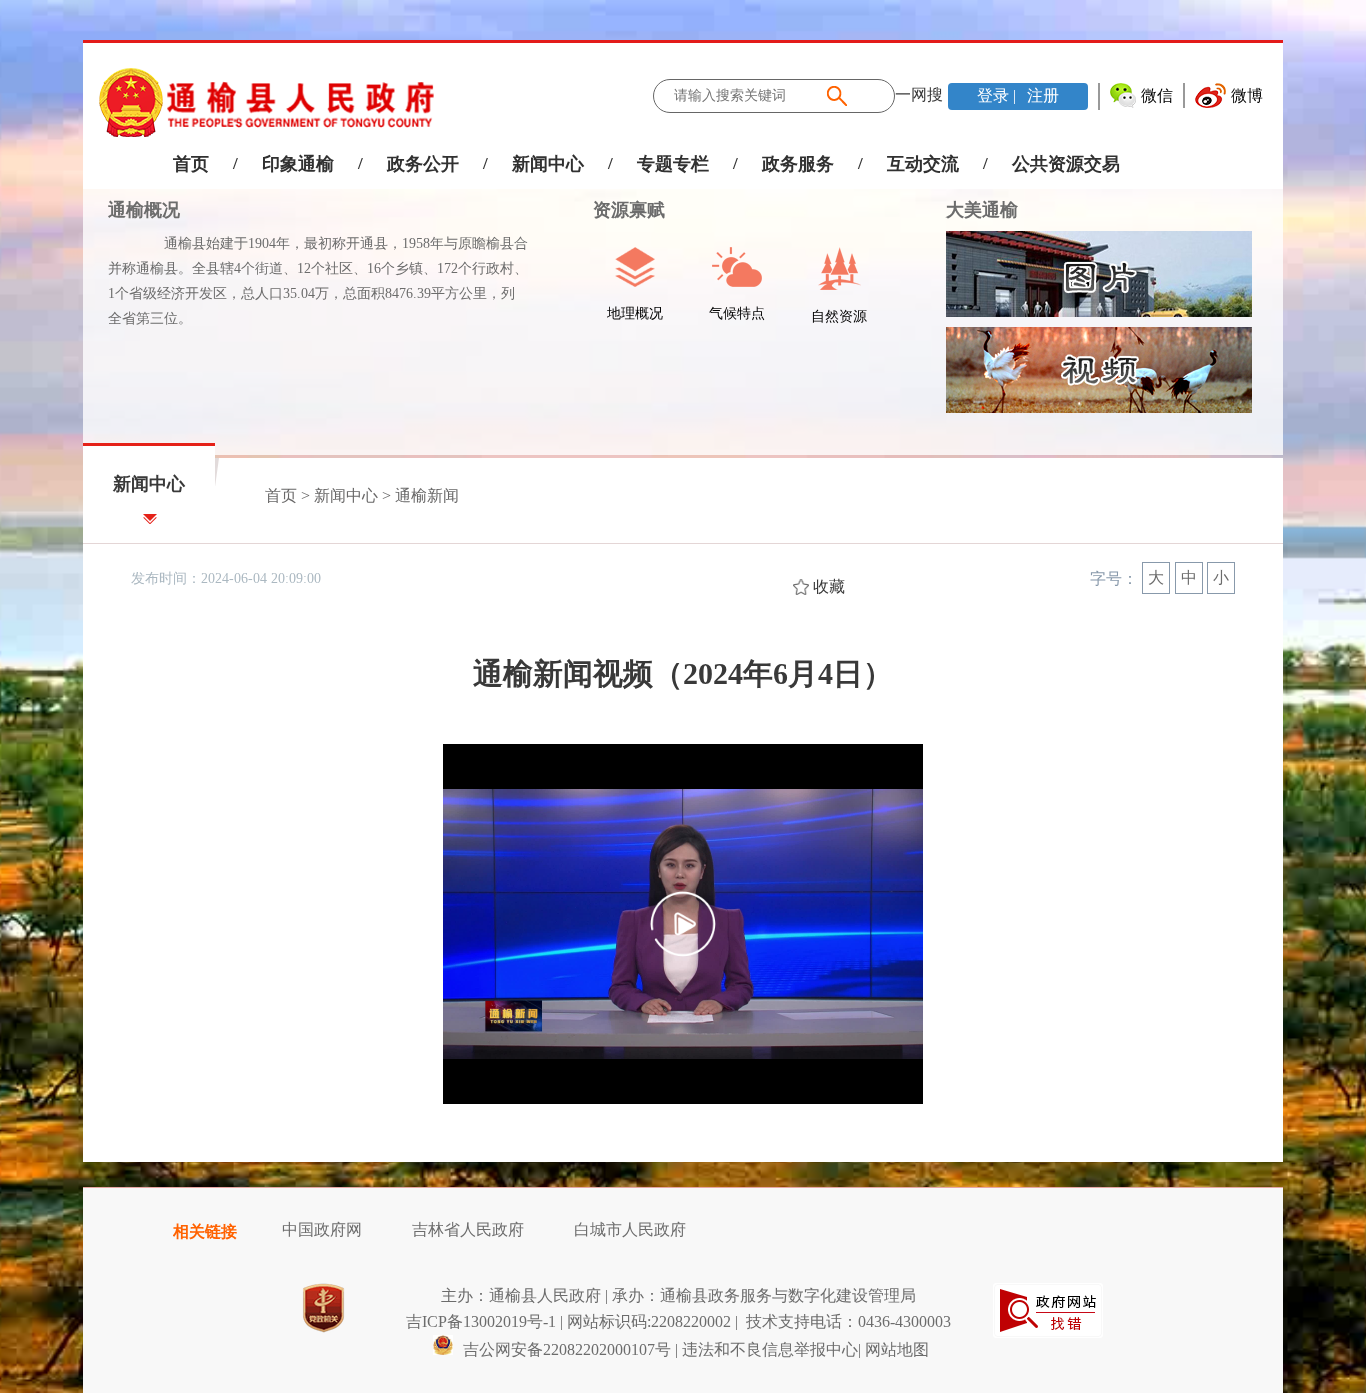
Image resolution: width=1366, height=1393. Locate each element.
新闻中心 (548, 164)
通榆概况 (144, 210)
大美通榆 (982, 210)
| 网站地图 (893, 1349)
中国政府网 (322, 1229)
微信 (1157, 95)
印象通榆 (298, 164)
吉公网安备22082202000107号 (565, 1349)
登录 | (998, 95)
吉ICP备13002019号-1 (481, 1321)
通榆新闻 (427, 495)
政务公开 (423, 164)
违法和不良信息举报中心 (770, 1349)
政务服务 (798, 164)
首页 (191, 164)
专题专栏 (673, 164)
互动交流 (923, 164)
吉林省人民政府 (468, 1229)
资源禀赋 (616, 210)
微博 (1247, 95)
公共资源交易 (1066, 164)
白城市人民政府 (630, 1229)
